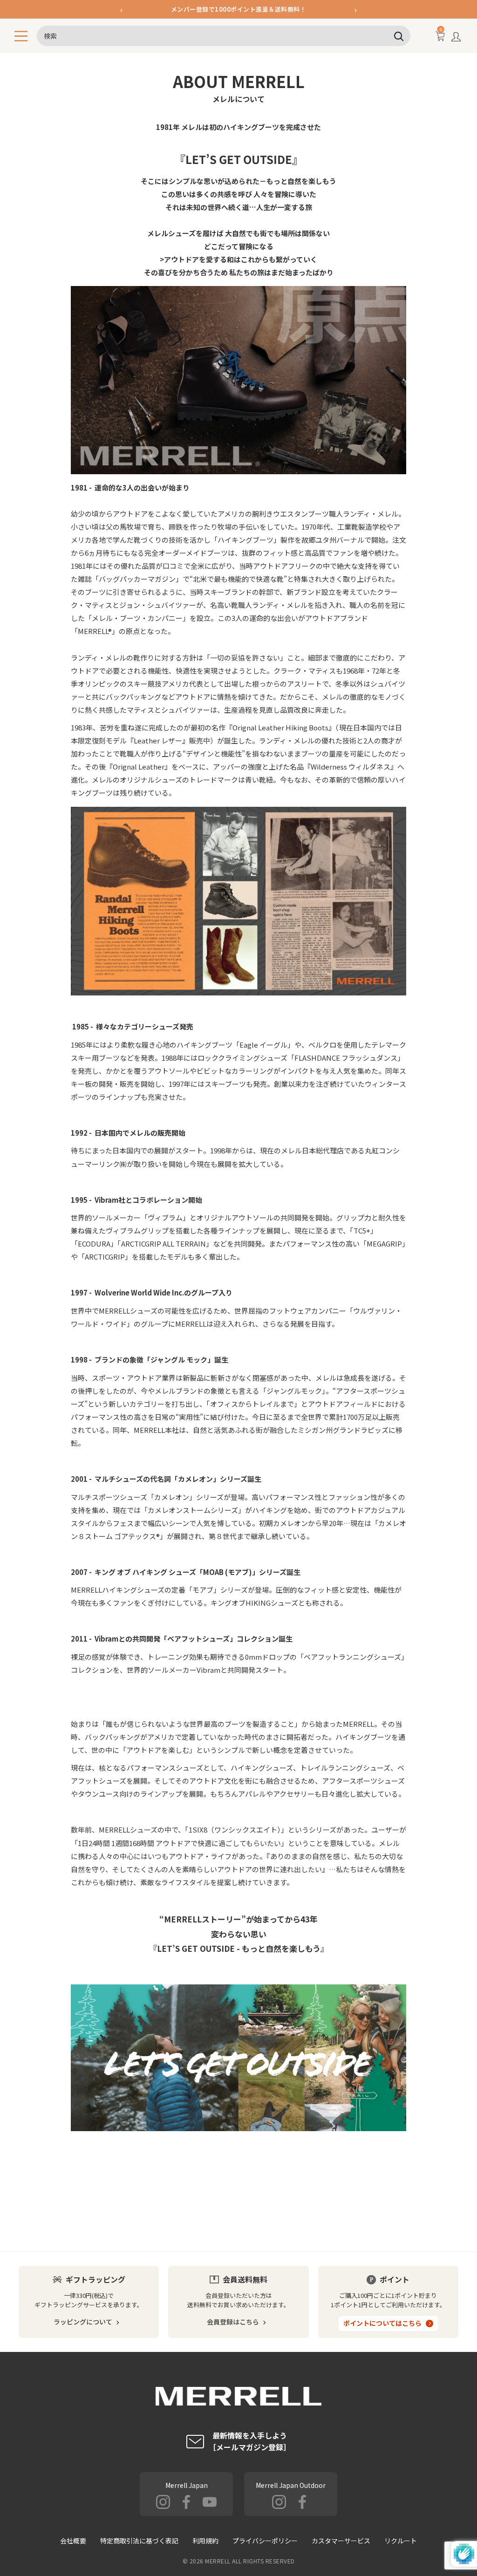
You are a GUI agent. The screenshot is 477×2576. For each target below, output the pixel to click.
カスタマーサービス (341, 2541)
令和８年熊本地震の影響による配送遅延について (239, 11)
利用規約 (205, 2541)
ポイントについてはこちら (382, 2323)
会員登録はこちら (233, 2322)
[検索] (399, 36)
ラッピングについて (83, 2322)
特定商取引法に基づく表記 (139, 2541)
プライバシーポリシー (265, 2541)
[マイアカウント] (456, 39)
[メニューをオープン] (21, 36)
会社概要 (73, 2541)
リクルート (401, 2541)
